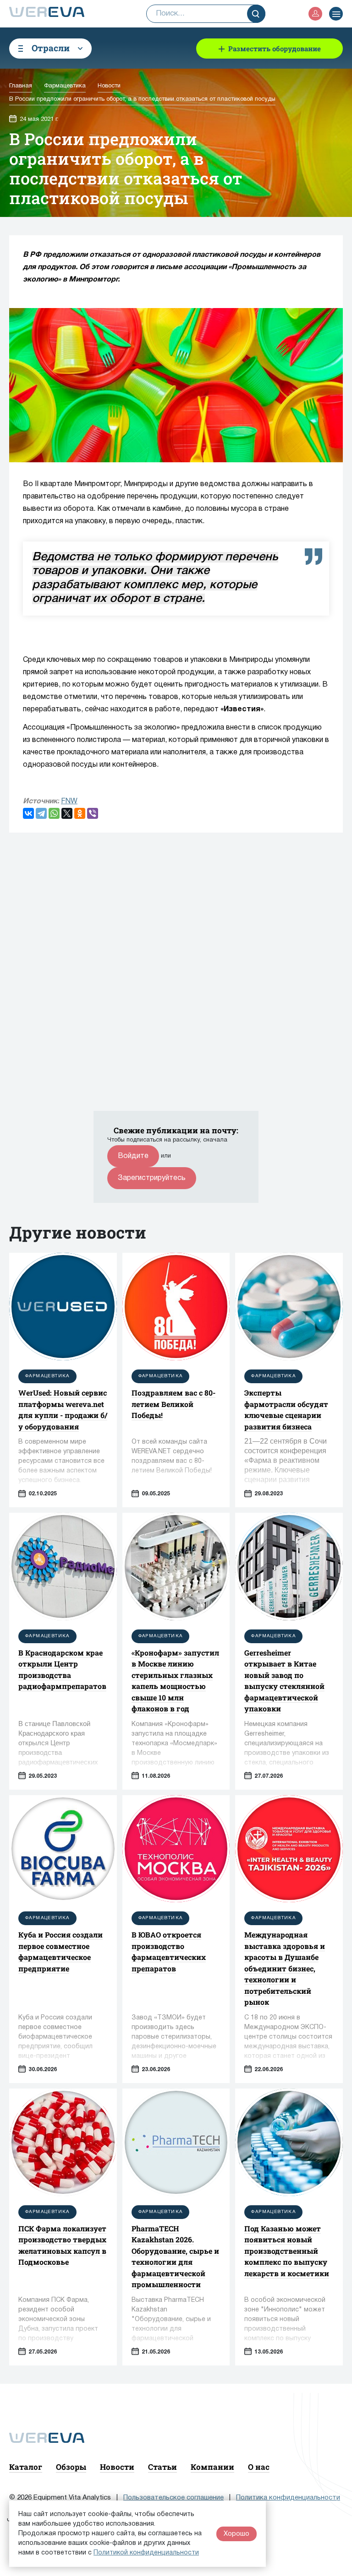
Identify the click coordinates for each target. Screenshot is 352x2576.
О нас (259, 2467)
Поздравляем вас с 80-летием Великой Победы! (173, 1404)
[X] (67, 813)
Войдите (133, 1156)
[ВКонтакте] (28, 813)
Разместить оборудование (275, 49)
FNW (69, 801)
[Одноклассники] (80, 813)
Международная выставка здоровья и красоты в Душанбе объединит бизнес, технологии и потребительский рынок (285, 1968)
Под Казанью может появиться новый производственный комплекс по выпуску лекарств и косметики (287, 2251)
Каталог (26, 2467)
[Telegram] (41, 813)
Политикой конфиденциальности (146, 2553)
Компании (212, 2467)
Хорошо (236, 2534)
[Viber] (93, 813)
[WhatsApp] (54, 813)
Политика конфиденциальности (288, 2498)
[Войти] (315, 14)
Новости (117, 2467)
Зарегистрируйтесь (152, 1178)
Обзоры (71, 2467)
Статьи (162, 2467)
